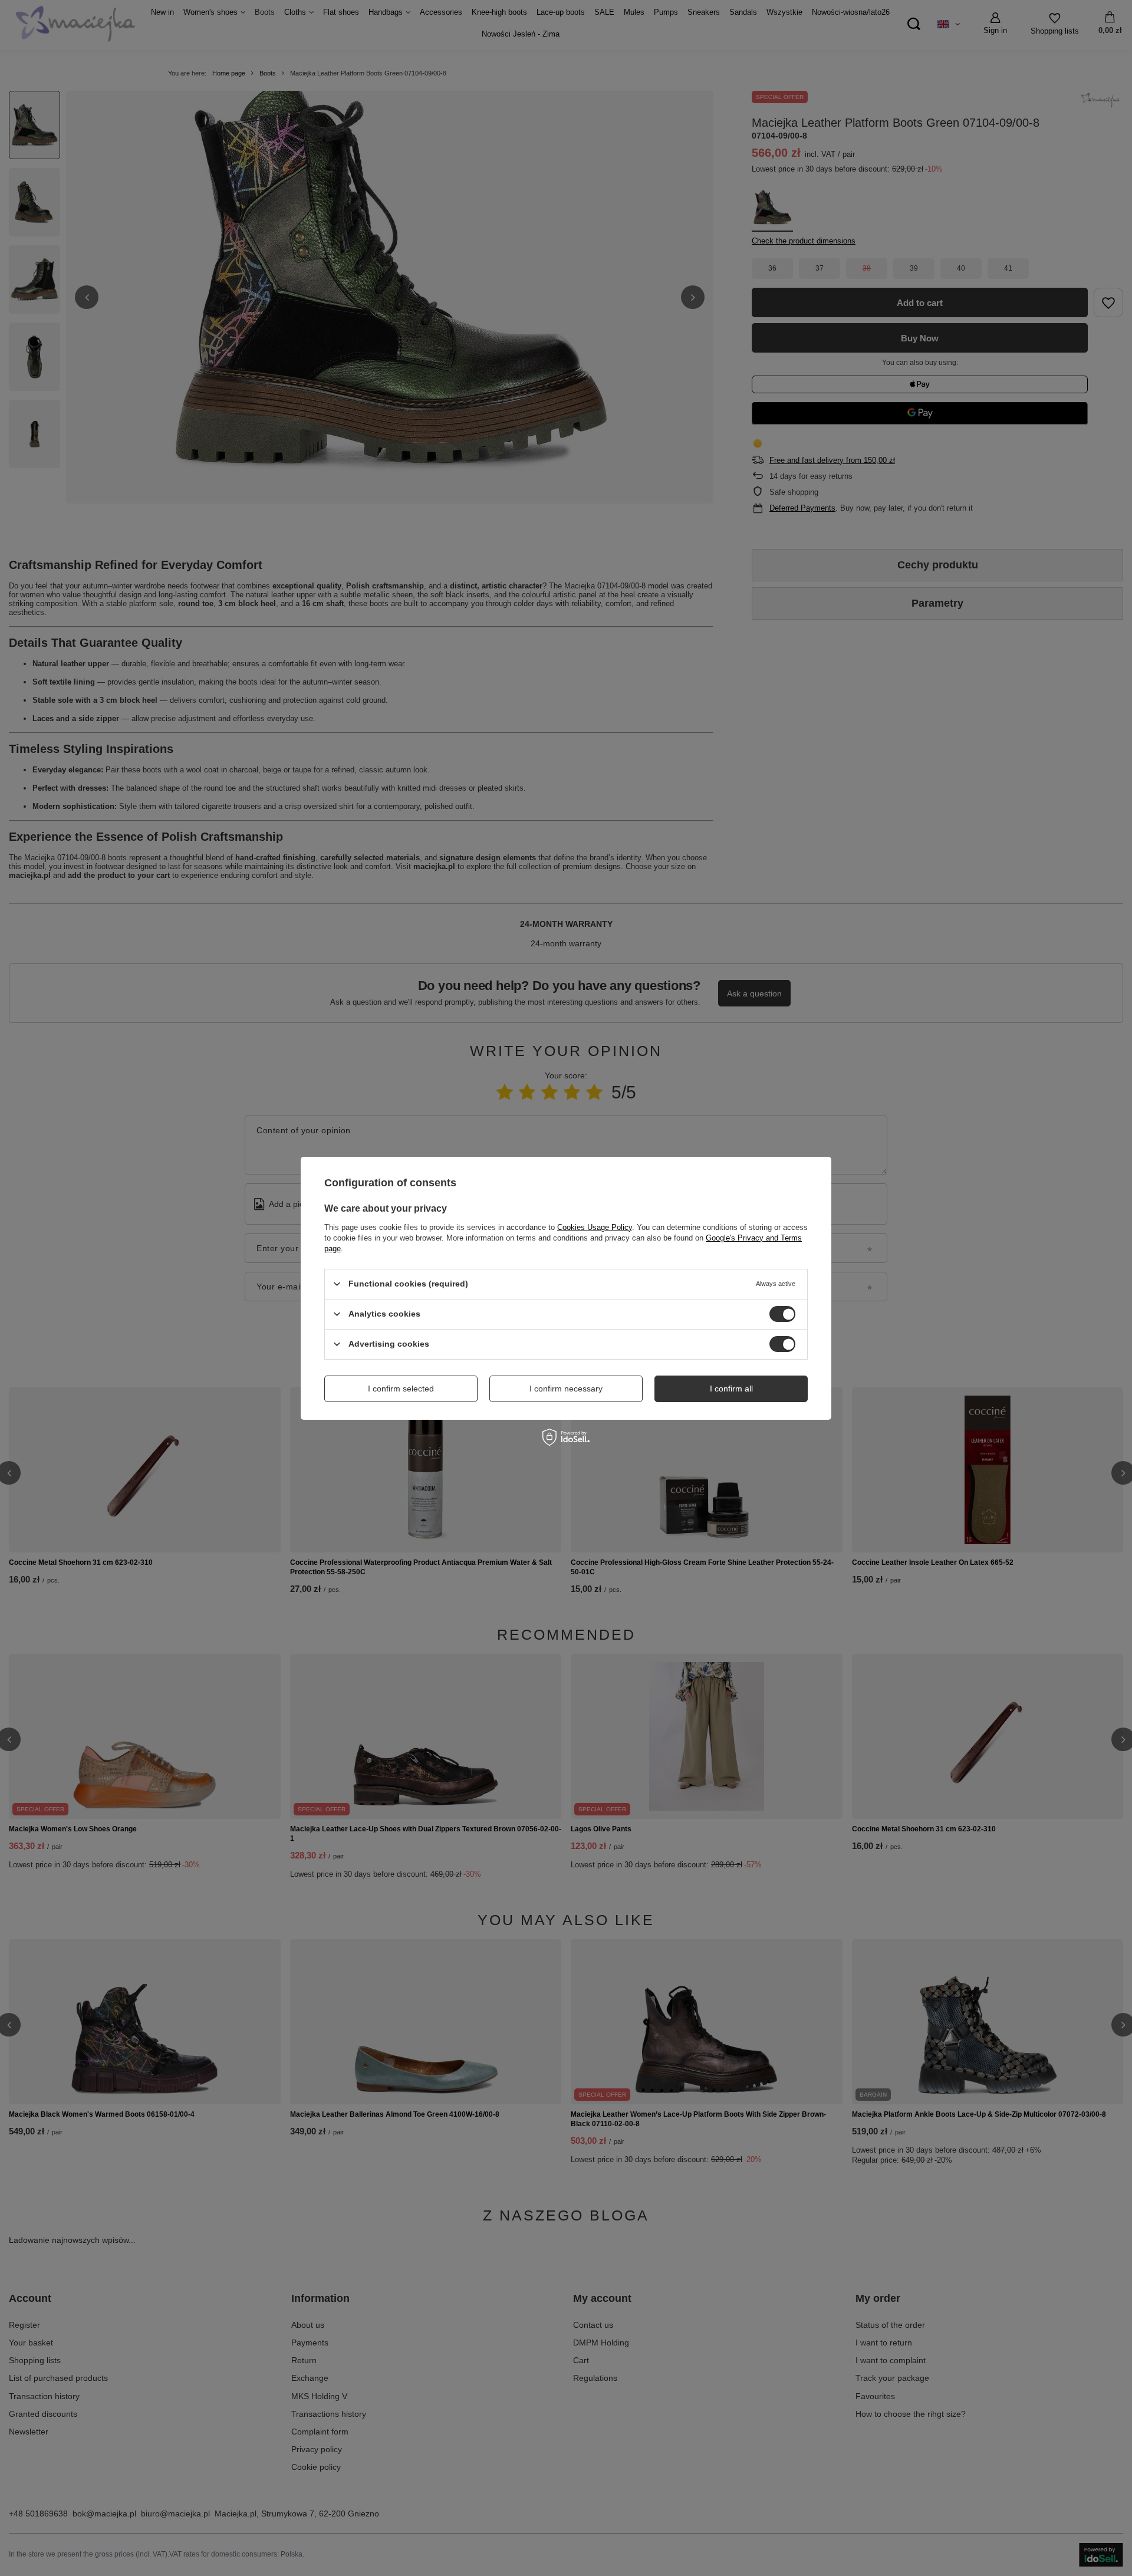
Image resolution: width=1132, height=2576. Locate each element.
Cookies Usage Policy (595, 1227)
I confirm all (731, 1389)
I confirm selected (401, 1389)
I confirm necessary (566, 1389)
